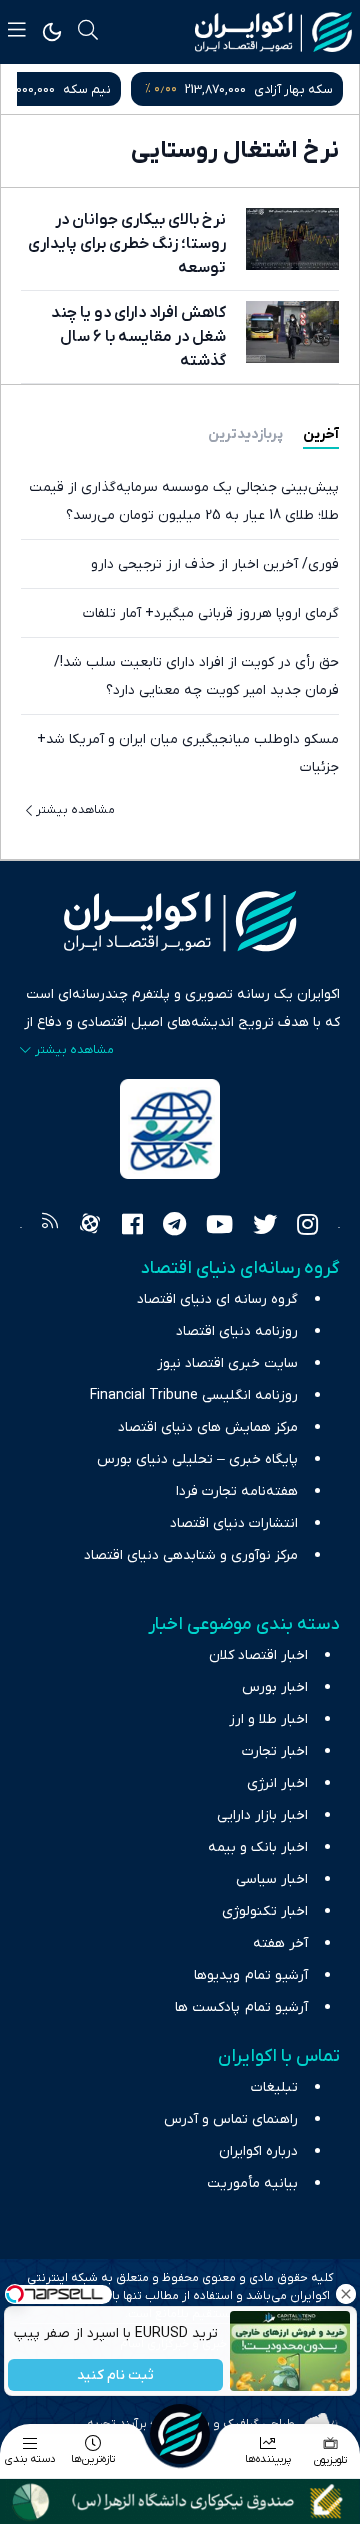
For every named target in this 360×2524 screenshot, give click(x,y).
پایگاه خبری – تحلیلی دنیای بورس (197, 1459)
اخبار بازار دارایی (262, 1815)
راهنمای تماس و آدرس (231, 2119)
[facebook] (132, 1227)
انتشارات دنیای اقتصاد (234, 1523)
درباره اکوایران (258, 2151)
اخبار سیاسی (272, 1879)
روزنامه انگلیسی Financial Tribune (194, 1395)
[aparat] (90, 1227)
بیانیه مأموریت (252, 2183)
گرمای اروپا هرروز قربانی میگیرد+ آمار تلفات (211, 613)
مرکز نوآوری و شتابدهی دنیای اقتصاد (191, 1555)
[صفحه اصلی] (180, 2434)
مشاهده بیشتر (75, 810)
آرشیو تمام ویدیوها (251, 1975)
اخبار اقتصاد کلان (258, 1655)
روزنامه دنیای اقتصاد (237, 1331)
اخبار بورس (275, 1687)
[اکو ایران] (273, 32)
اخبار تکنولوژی (265, 1911)
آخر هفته (280, 1943)
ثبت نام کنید (115, 2375)
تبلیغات (274, 2087)
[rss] (50, 1227)
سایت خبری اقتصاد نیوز (227, 1363)
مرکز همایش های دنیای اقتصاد (208, 1427)
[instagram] (307, 1227)
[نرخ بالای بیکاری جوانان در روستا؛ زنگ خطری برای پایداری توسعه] (292, 239)
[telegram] (174, 1227)
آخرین (321, 434)
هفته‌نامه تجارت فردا (237, 1491)
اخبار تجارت (275, 1751)
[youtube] (219, 1227)
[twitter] (265, 1227)
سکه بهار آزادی (293, 89)
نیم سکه (87, 89)
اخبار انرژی (277, 1783)
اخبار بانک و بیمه (258, 1847)
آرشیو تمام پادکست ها (241, 2007)
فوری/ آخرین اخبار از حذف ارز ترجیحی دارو (215, 564)
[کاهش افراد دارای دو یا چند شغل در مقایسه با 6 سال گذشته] (292, 332)
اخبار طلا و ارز (268, 1719)
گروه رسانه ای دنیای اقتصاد (217, 1299)
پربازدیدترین (245, 434)
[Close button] (345, 2294)
